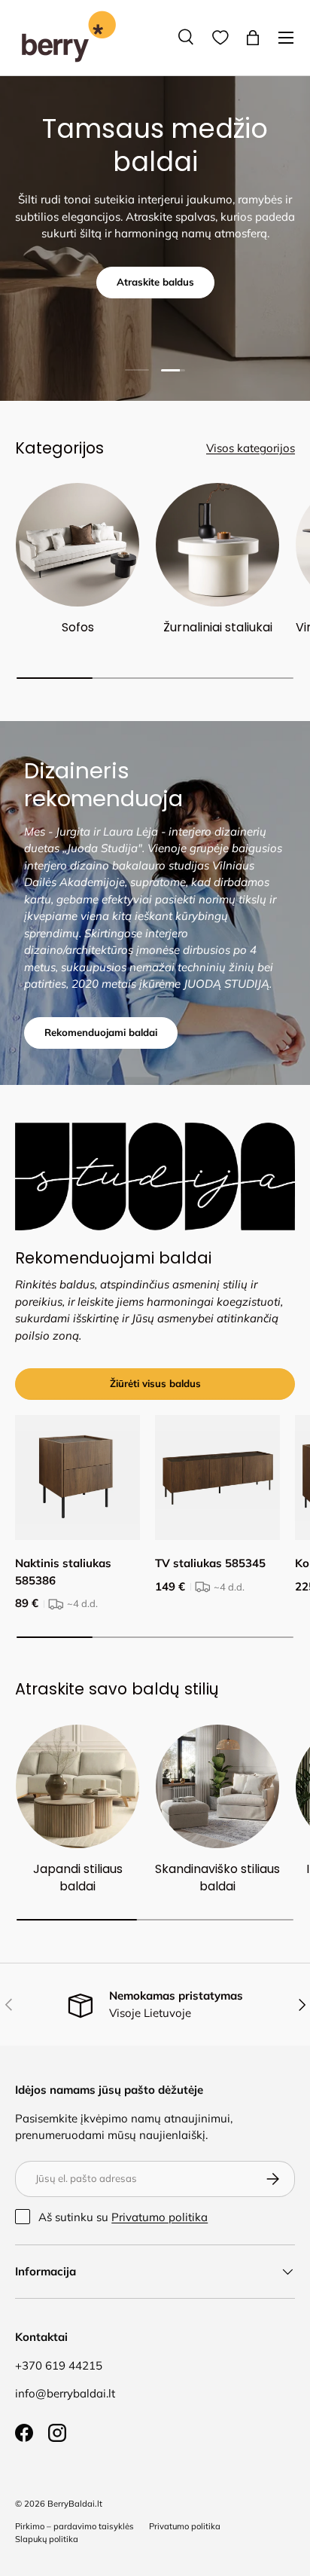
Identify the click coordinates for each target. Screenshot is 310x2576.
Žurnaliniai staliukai (218, 627)
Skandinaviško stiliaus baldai (217, 1877)
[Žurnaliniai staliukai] (217, 545)
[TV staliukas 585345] (217, 1477)
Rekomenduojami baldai (101, 1032)
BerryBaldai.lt (75, 2504)
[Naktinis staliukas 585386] (77, 1477)
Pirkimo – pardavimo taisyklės (74, 2526)
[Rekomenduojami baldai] (155, 1176)
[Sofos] (77, 545)
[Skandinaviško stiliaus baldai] (217, 1786)
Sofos (78, 627)
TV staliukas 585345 (210, 1563)
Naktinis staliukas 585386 (63, 1572)
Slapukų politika (47, 2539)
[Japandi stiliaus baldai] (77, 1786)
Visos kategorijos (251, 448)
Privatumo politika (160, 2217)
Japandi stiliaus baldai (78, 1877)
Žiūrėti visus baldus (155, 1383)
